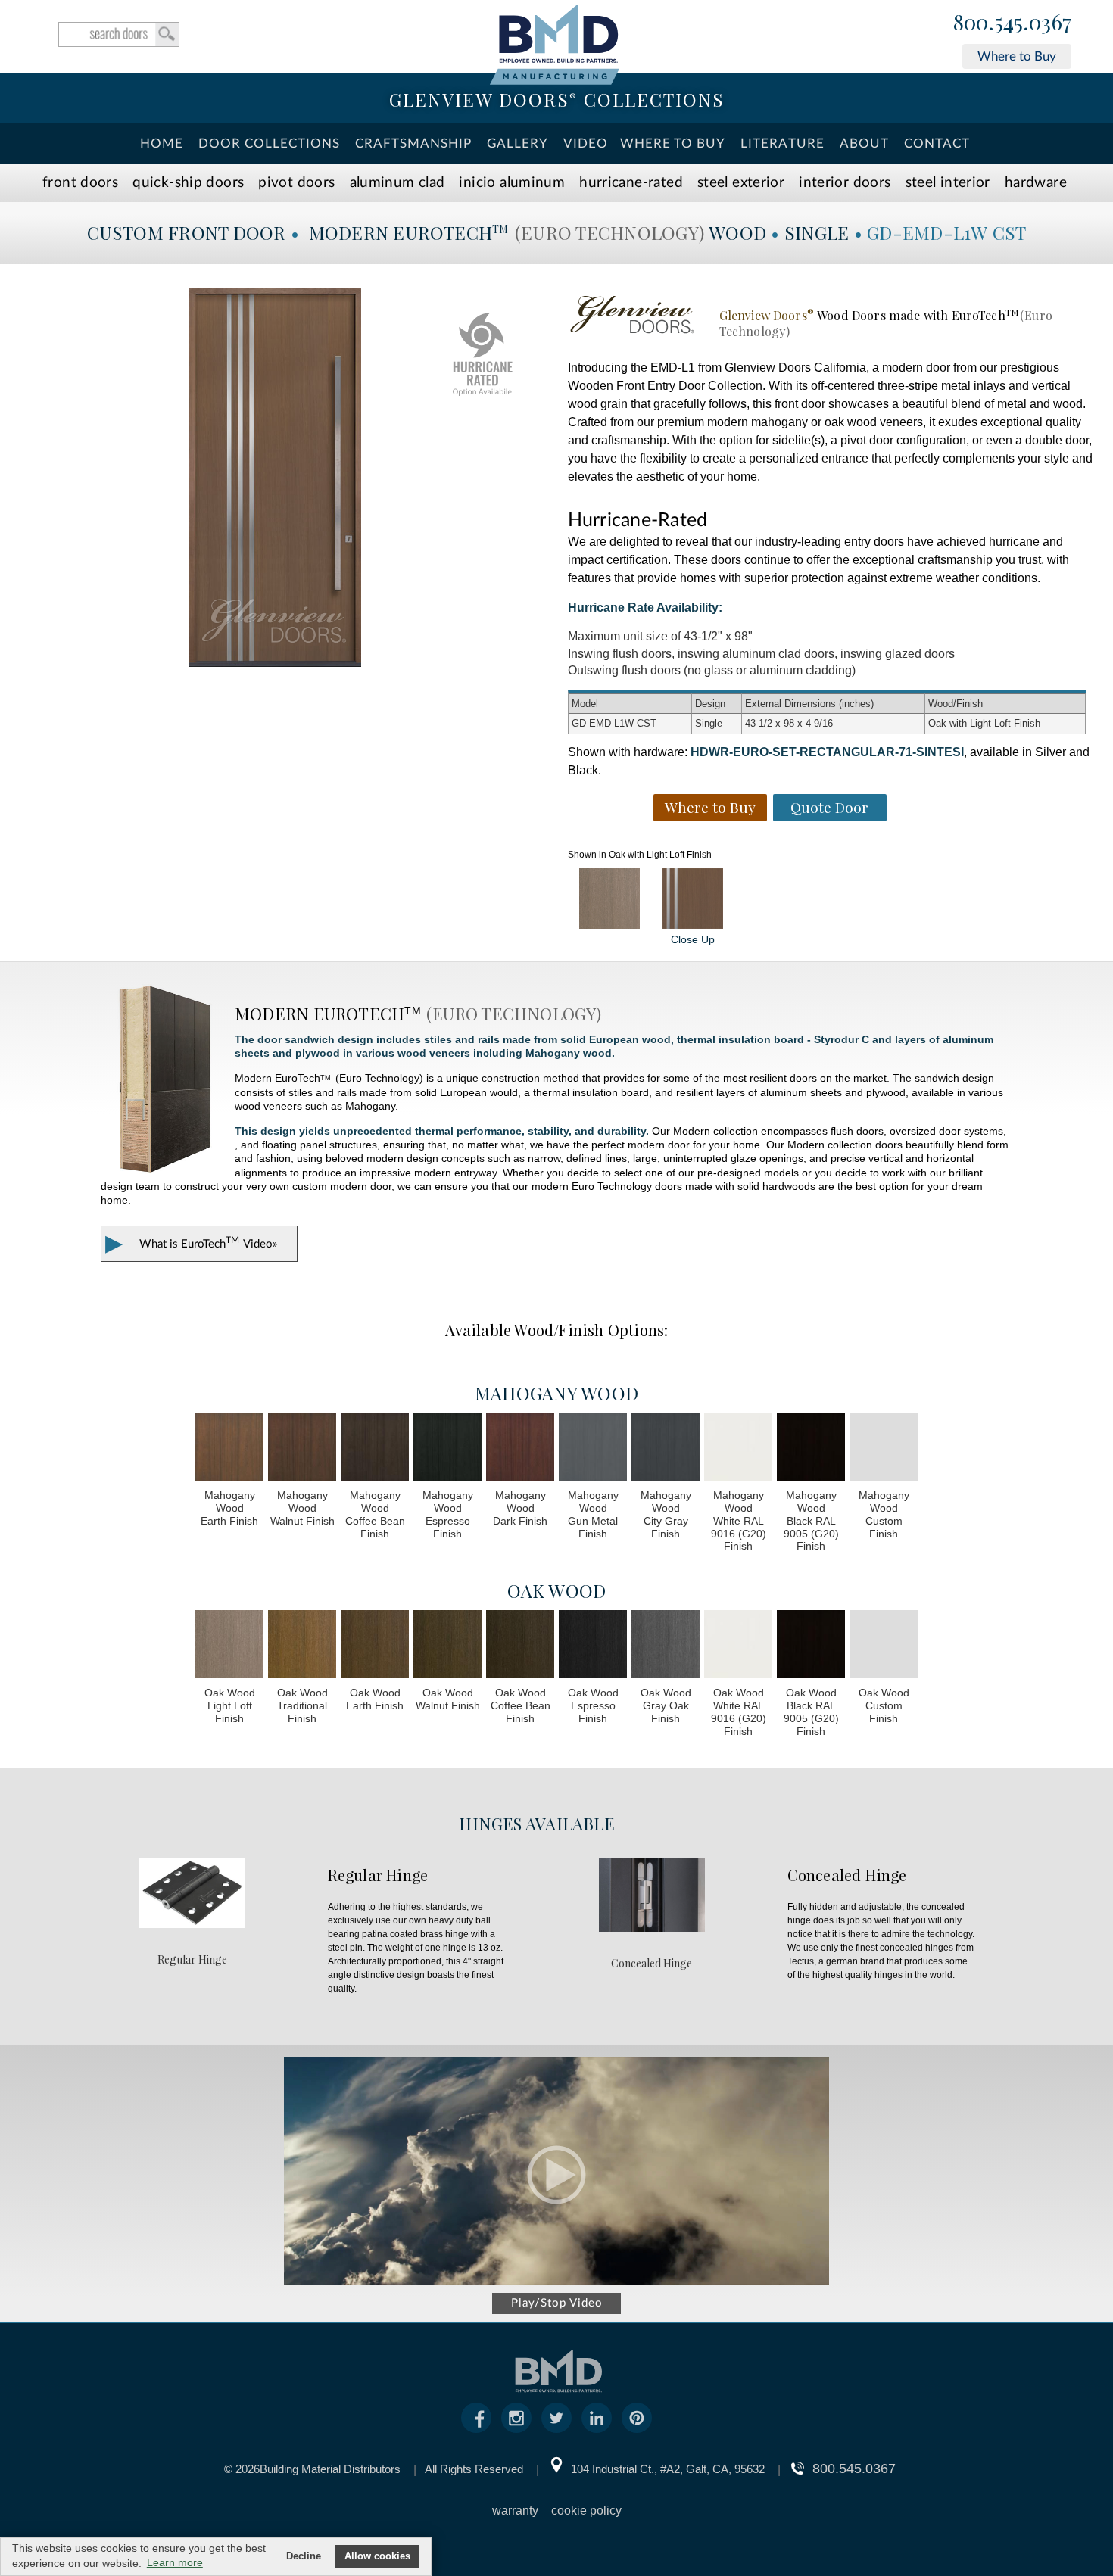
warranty (515, 2511)
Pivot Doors (296, 183)
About (864, 143)
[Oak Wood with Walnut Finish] (447, 1646)
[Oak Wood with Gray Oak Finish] (666, 1646)
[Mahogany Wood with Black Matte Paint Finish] (811, 1448)
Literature (783, 143)
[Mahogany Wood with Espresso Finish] (447, 1448)
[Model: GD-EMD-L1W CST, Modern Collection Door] (276, 478)
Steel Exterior (741, 183)
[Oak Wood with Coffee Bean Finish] (520, 1646)
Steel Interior (948, 183)
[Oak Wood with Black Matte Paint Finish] (811, 1646)
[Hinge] (192, 1924)
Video (586, 143)
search (119, 34)
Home (162, 143)
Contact (937, 143)
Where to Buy (1017, 56)
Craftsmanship (413, 143)
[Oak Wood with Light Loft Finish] (609, 899)
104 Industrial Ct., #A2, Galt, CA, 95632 (668, 2469)
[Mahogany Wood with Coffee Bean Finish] (375, 1448)
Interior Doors (845, 183)
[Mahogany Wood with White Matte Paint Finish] (738, 1448)
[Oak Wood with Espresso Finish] (593, 1646)
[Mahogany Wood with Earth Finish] (229, 1448)
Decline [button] (304, 2556)
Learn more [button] (175, 2562)
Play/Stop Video (557, 2303)
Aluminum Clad (397, 183)
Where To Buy (673, 143)
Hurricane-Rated (631, 183)
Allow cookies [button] (377, 2556)
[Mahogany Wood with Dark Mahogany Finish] (520, 1448)
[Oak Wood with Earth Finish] (375, 1646)
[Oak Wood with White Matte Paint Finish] (738, 1646)
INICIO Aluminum (512, 183)
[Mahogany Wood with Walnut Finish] (302, 1448)
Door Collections (269, 143)
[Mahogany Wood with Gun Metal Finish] (593, 1448)
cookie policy (586, 2511)
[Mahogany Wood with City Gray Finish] (666, 1448)
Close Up (693, 939)
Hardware (1036, 183)
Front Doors (80, 183)
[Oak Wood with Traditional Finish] (302, 1646)
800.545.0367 (1012, 23)
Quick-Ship (188, 183)
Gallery (518, 143)
